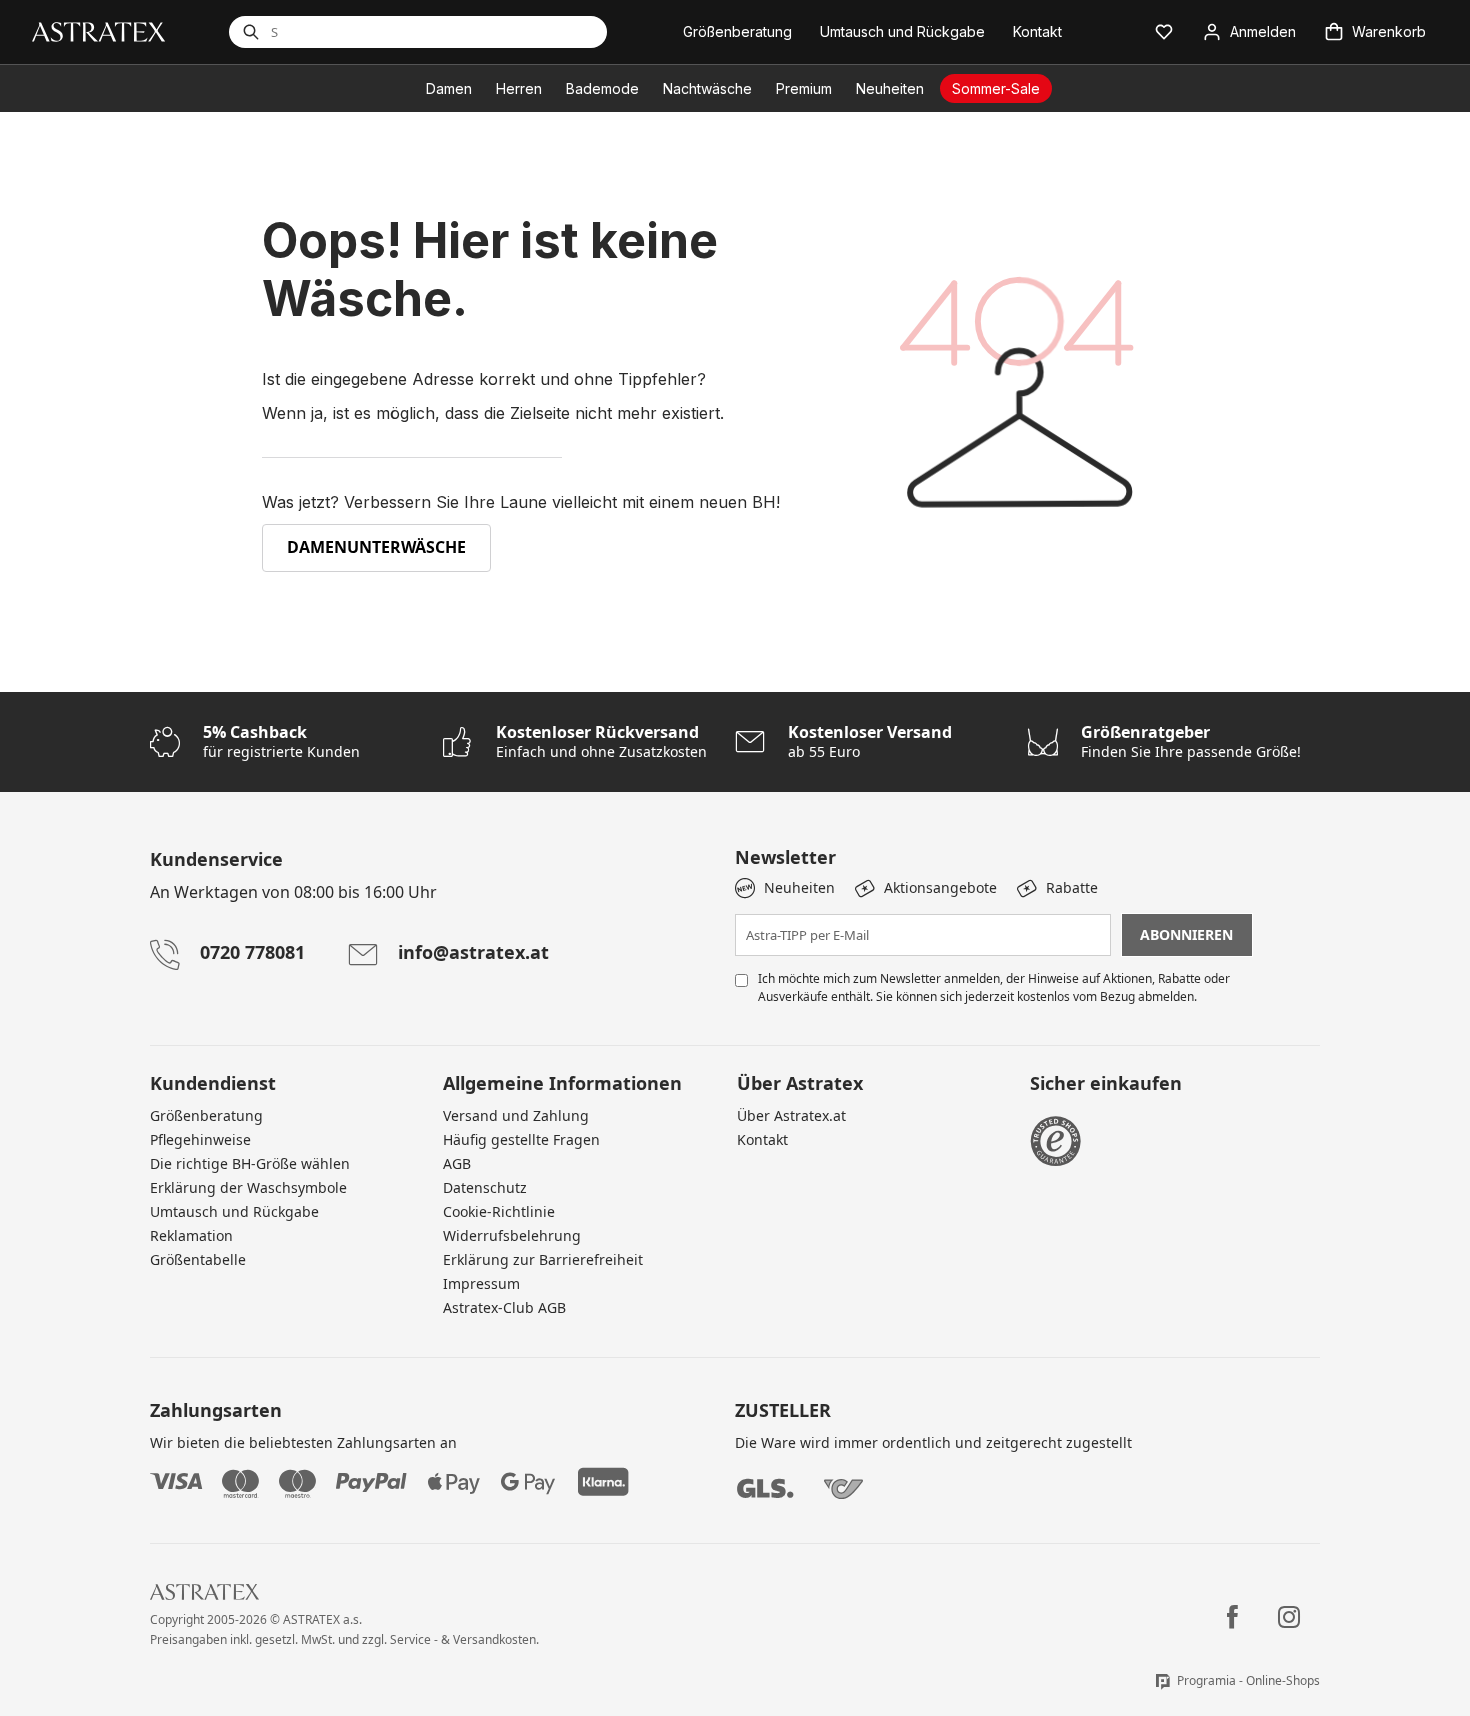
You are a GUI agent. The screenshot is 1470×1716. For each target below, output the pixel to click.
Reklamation (191, 1235)
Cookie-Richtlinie (499, 1211)
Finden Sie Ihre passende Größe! (1191, 741)
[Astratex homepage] (98, 30)
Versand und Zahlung (516, 1115)
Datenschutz (485, 1187)
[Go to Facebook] (1232, 1617)
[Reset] (513, 32)
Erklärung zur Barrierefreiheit (543, 1259)
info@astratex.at (473, 952)
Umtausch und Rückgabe (234, 1211)
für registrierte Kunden (281, 741)
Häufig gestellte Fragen (521, 1139)
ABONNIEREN (1186, 934)
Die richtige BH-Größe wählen (250, 1163)
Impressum (481, 1283)
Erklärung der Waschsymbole (248, 1187)
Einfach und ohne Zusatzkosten (601, 741)
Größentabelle (198, 1259)
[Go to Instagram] (1289, 1617)
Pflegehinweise (200, 1139)
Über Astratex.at (791, 1115)
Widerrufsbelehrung (512, 1235)
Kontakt (762, 1139)
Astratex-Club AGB (504, 1307)
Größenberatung (206, 1115)
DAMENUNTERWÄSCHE (376, 547)
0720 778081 (252, 952)
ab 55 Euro (870, 741)
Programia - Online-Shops (1248, 1680)
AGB (457, 1163)
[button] (1164, 32)
